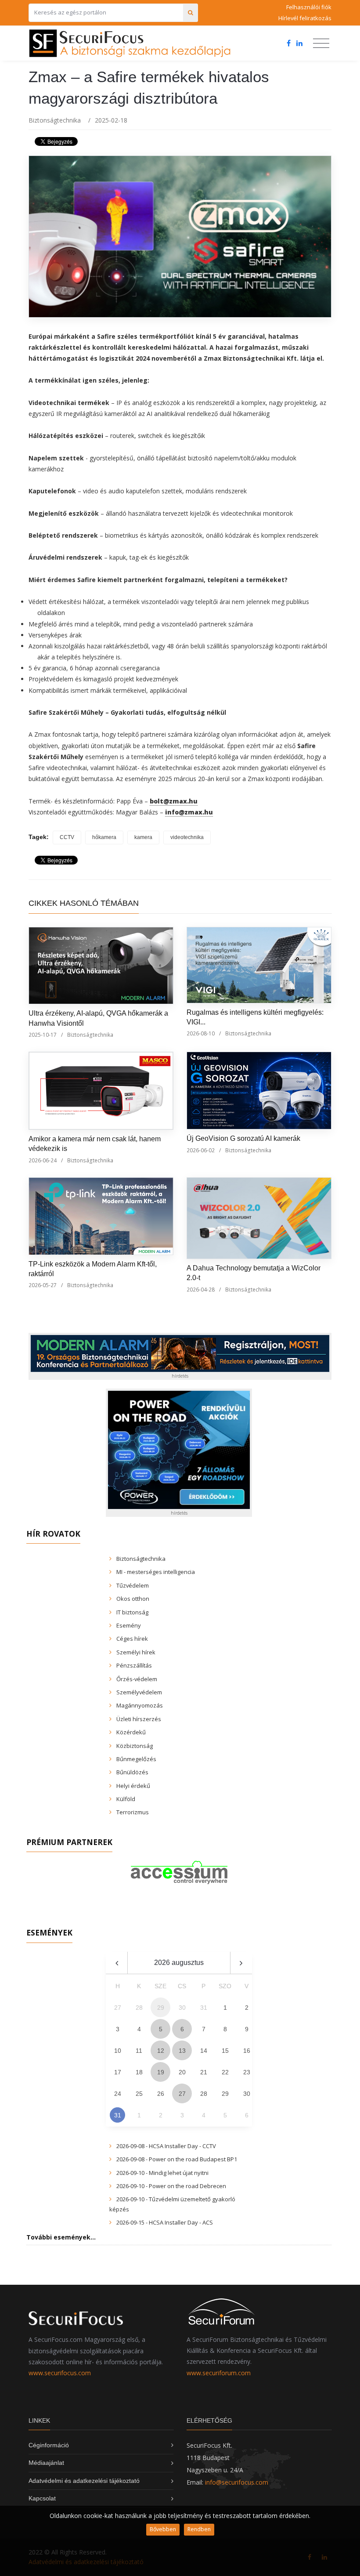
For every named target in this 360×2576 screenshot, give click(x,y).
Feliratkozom (85, 1314)
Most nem (273, 1314)
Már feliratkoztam (184, 1314)
